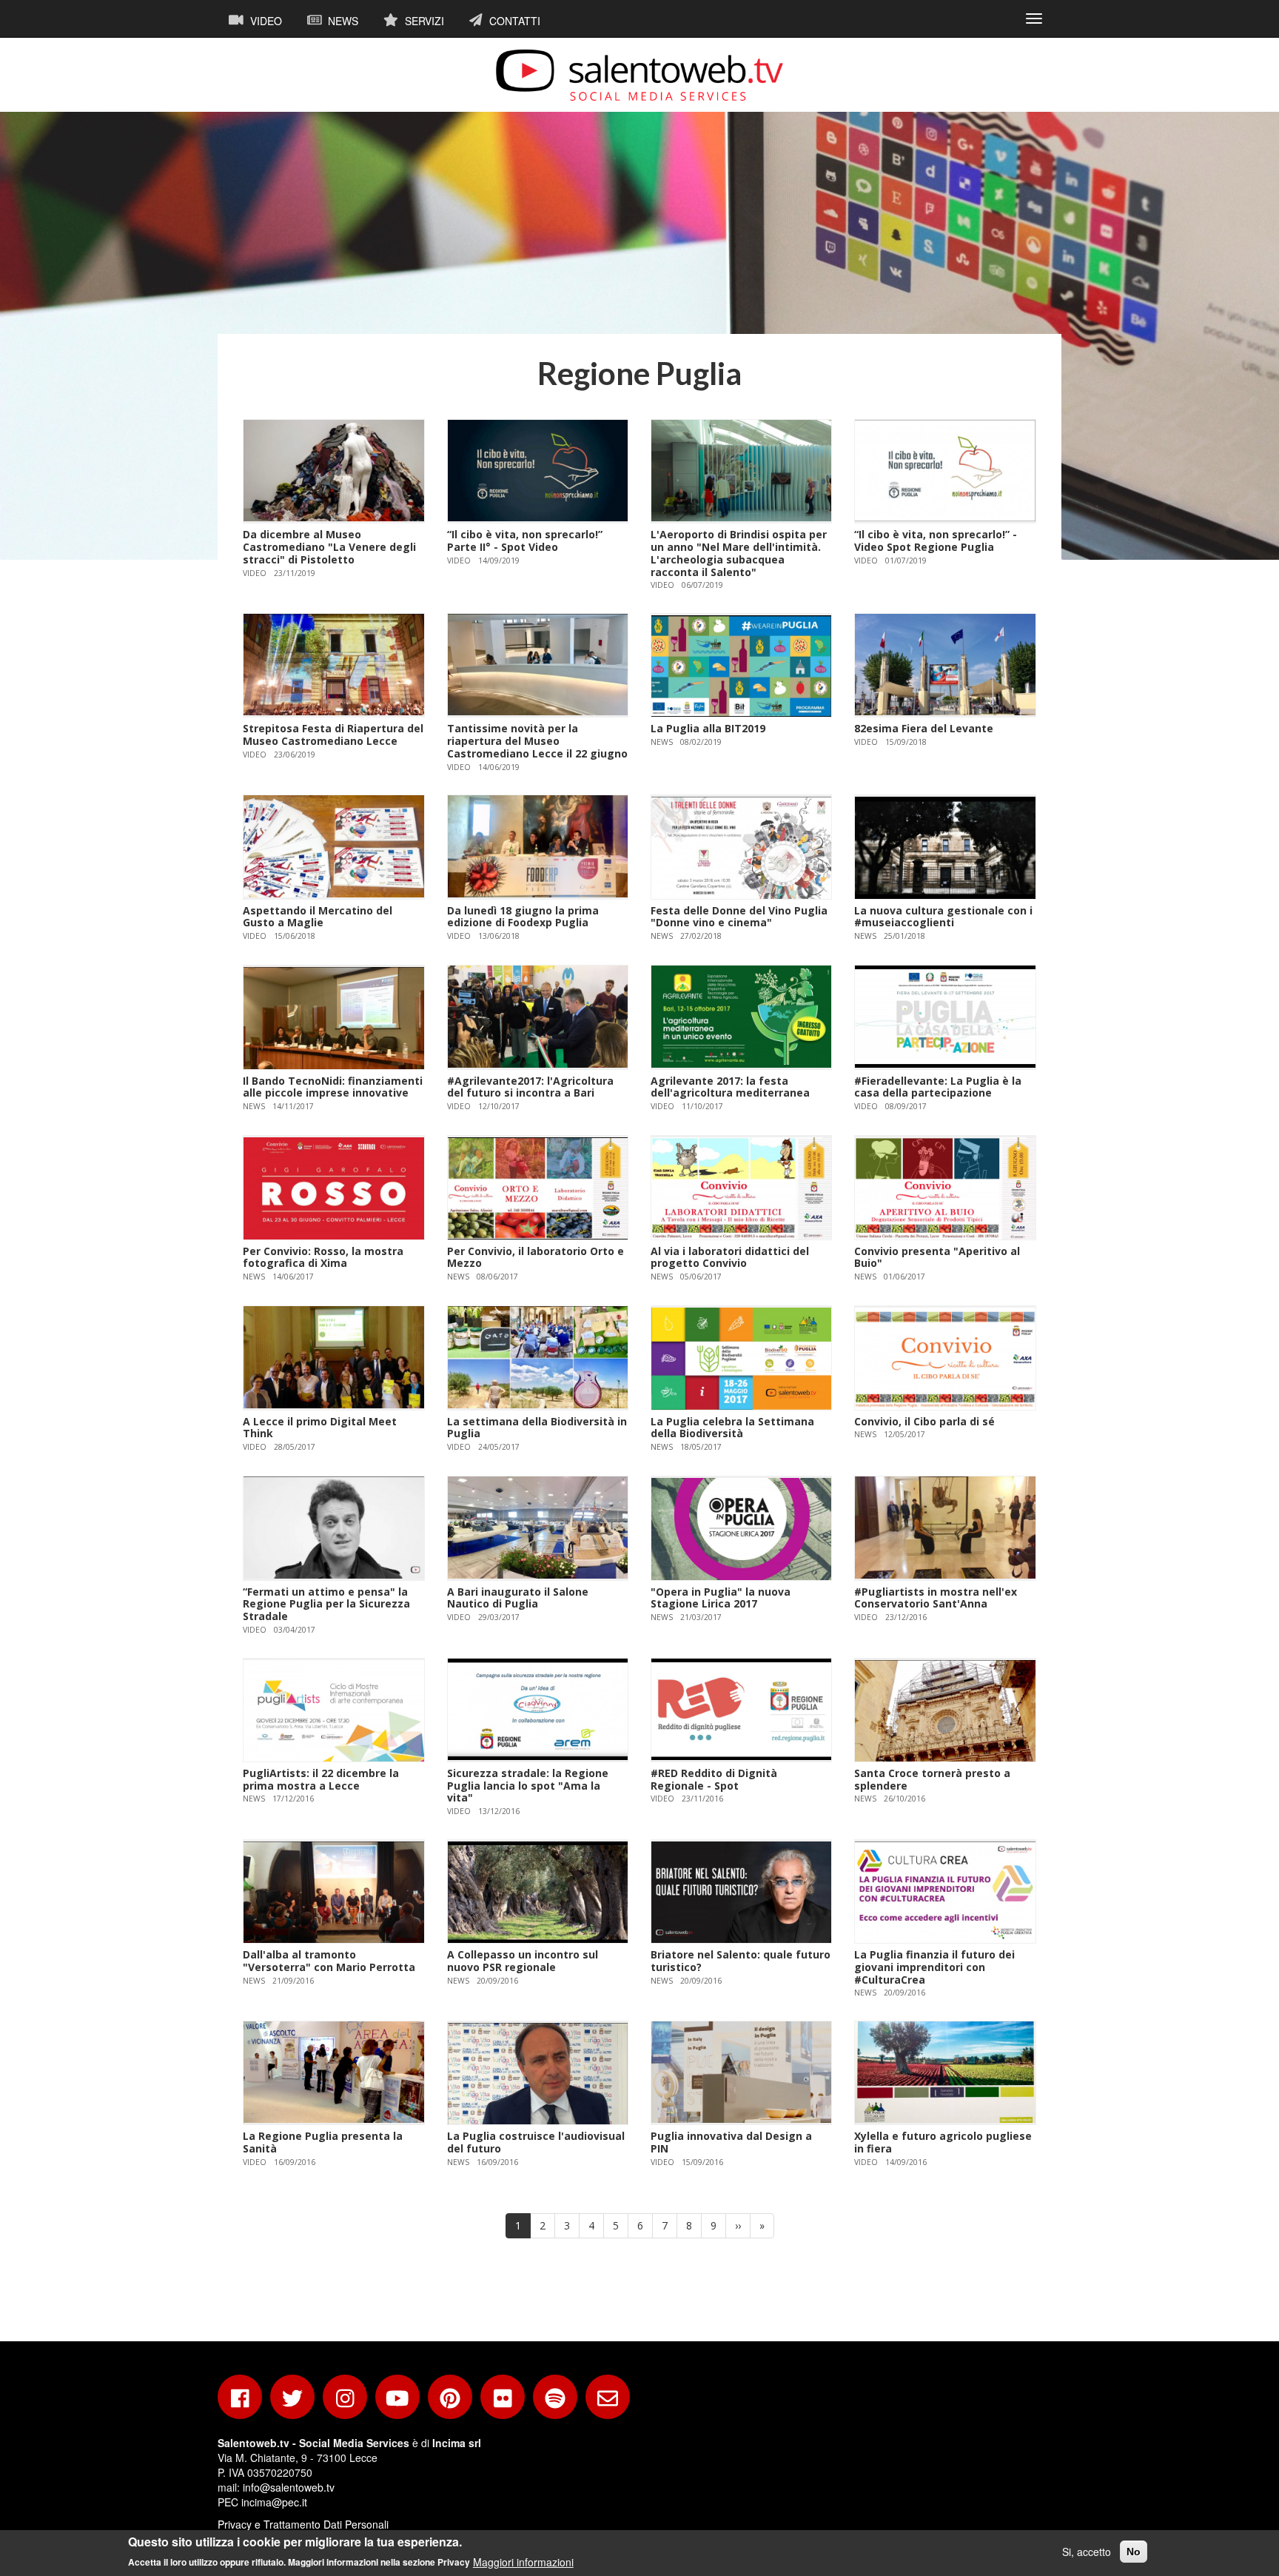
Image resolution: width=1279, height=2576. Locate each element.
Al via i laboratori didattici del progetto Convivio (730, 1257)
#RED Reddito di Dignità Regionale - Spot (714, 1779)
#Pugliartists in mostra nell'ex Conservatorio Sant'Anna (936, 1598)
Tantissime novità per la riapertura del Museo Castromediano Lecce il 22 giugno (537, 741)
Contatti (513, 21)
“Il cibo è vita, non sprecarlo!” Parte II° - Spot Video (525, 541)
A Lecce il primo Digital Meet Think (320, 1428)
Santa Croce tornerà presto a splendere (932, 1779)
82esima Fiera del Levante (924, 728)
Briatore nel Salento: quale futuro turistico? (741, 1961)
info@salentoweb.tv (289, 2487)
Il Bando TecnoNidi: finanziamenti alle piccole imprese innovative (333, 1087)
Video (265, 21)
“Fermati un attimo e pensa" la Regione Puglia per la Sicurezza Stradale (326, 1604)
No (1134, 2552)
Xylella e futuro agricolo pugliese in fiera (943, 2142)
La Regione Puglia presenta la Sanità (323, 2142)
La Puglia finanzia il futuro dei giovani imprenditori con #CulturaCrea (934, 1967)
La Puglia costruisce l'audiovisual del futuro (536, 2142)
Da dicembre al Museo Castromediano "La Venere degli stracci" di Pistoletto (329, 547)
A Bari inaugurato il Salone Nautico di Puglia (518, 1598)
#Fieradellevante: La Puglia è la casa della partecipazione (938, 1087)
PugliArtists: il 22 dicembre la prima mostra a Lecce (321, 1779)
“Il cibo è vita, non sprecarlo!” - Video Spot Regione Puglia (936, 541)
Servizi (423, 21)
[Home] (639, 75)
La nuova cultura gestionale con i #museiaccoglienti (943, 917)
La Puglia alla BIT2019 (708, 728)
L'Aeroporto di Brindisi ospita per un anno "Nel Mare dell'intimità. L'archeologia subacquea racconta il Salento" (739, 553)
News (342, 21)
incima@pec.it (274, 2502)
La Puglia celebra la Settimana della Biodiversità (732, 1428)
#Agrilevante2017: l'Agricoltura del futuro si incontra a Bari (530, 1087)
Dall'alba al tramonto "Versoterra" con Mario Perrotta (329, 1961)
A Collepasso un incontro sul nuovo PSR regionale (523, 1961)
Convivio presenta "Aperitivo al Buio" (937, 1257)
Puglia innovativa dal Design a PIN (731, 2142)
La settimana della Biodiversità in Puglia (537, 1428)
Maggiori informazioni (523, 2561)
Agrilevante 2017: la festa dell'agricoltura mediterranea (730, 1087)
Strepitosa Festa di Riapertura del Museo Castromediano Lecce (333, 735)
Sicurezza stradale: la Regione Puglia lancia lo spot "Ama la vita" (528, 1786)
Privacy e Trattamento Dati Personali (303, 2524)
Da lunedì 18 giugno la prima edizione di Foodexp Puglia (523, 917)
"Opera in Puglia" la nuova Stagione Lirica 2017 (721, 1598)
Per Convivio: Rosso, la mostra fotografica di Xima (323, 1257)
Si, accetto (1087, 2552)
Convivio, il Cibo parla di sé (924, 1421)
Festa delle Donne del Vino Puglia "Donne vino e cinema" (739, 917)
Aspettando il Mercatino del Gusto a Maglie (318, 917)
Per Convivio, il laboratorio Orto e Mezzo (536, 1257)
